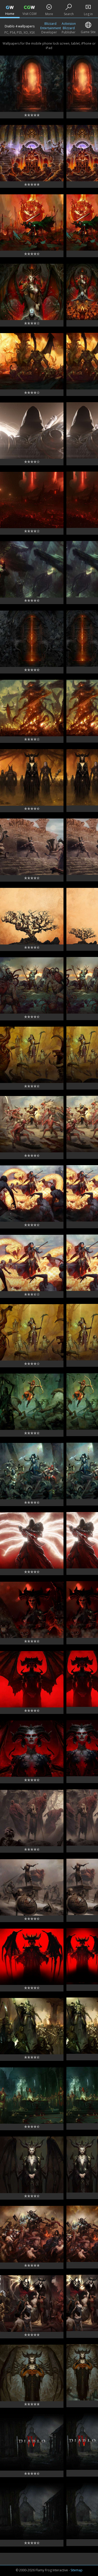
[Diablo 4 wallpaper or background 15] (32, 1610)
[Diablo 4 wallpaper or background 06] (32, 2234)
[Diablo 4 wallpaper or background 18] (32, 1402)
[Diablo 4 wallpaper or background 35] (32, 222)
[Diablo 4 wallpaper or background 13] (32, 1749)
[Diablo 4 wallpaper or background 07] (32, 2165)
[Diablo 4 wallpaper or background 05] (32, 2303)
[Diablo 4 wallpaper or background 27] (32, 777)
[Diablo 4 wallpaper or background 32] (32, 431)
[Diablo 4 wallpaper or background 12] (32, 1818)
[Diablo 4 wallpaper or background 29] (32, 639)
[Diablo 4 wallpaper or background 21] (32, 1194)
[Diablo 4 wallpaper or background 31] (32, 500)
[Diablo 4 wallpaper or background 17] (32, 1471)
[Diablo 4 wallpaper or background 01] (32, 84)
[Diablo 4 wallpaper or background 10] (32, 1957)
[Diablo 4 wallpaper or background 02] (32, 2512)
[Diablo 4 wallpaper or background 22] (32, 1124)
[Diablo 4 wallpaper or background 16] (32, 1540)
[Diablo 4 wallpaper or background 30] (32, 569)
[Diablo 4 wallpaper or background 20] (32, 1263)
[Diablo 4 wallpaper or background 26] (32, 847)
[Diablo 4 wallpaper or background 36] (32, 153)
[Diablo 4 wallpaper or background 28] (32, 708)
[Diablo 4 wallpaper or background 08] (32, 2096)
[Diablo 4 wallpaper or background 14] (32, 1679)
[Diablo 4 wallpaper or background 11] (32, 1887)
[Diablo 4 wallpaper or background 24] (32, 985)
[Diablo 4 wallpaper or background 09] (32, 2026)
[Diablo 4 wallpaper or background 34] (32, 292)
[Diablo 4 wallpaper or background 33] (32, 361)
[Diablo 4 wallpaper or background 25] (32, 916)
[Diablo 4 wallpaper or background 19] (32, 1332)
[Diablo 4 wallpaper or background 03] (32, 2442)
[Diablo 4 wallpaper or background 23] (32, 1055)
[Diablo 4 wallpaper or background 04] (32, 2373)
